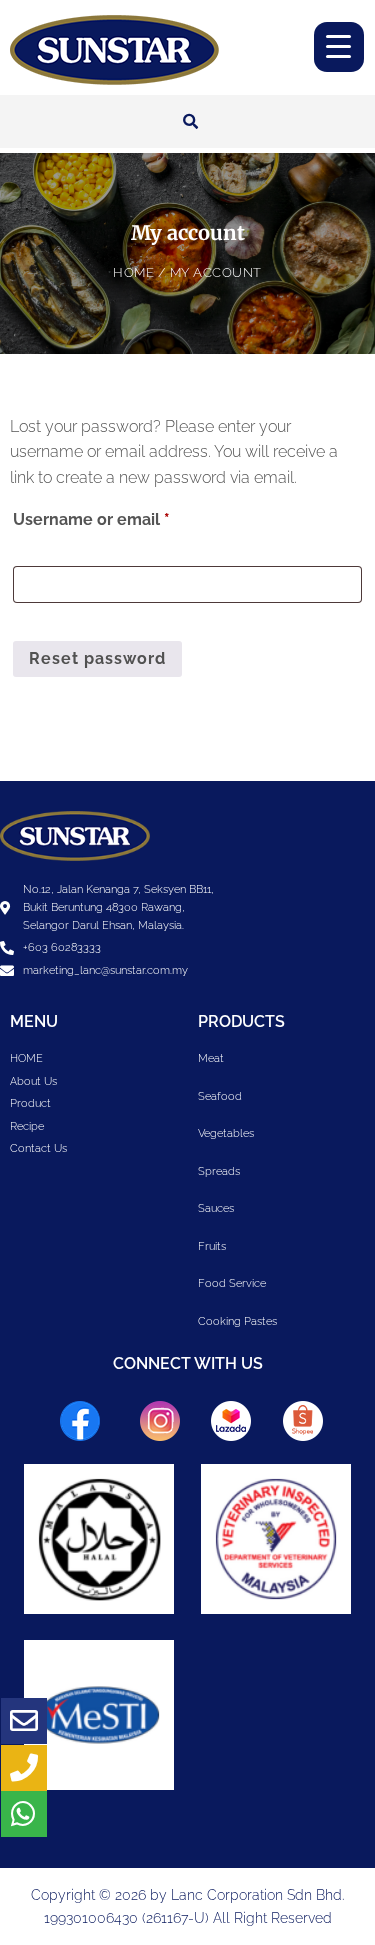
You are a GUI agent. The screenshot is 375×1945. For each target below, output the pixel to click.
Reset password (97, 658)
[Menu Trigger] (339, 47)
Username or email (126, 516)
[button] (190, 121)
